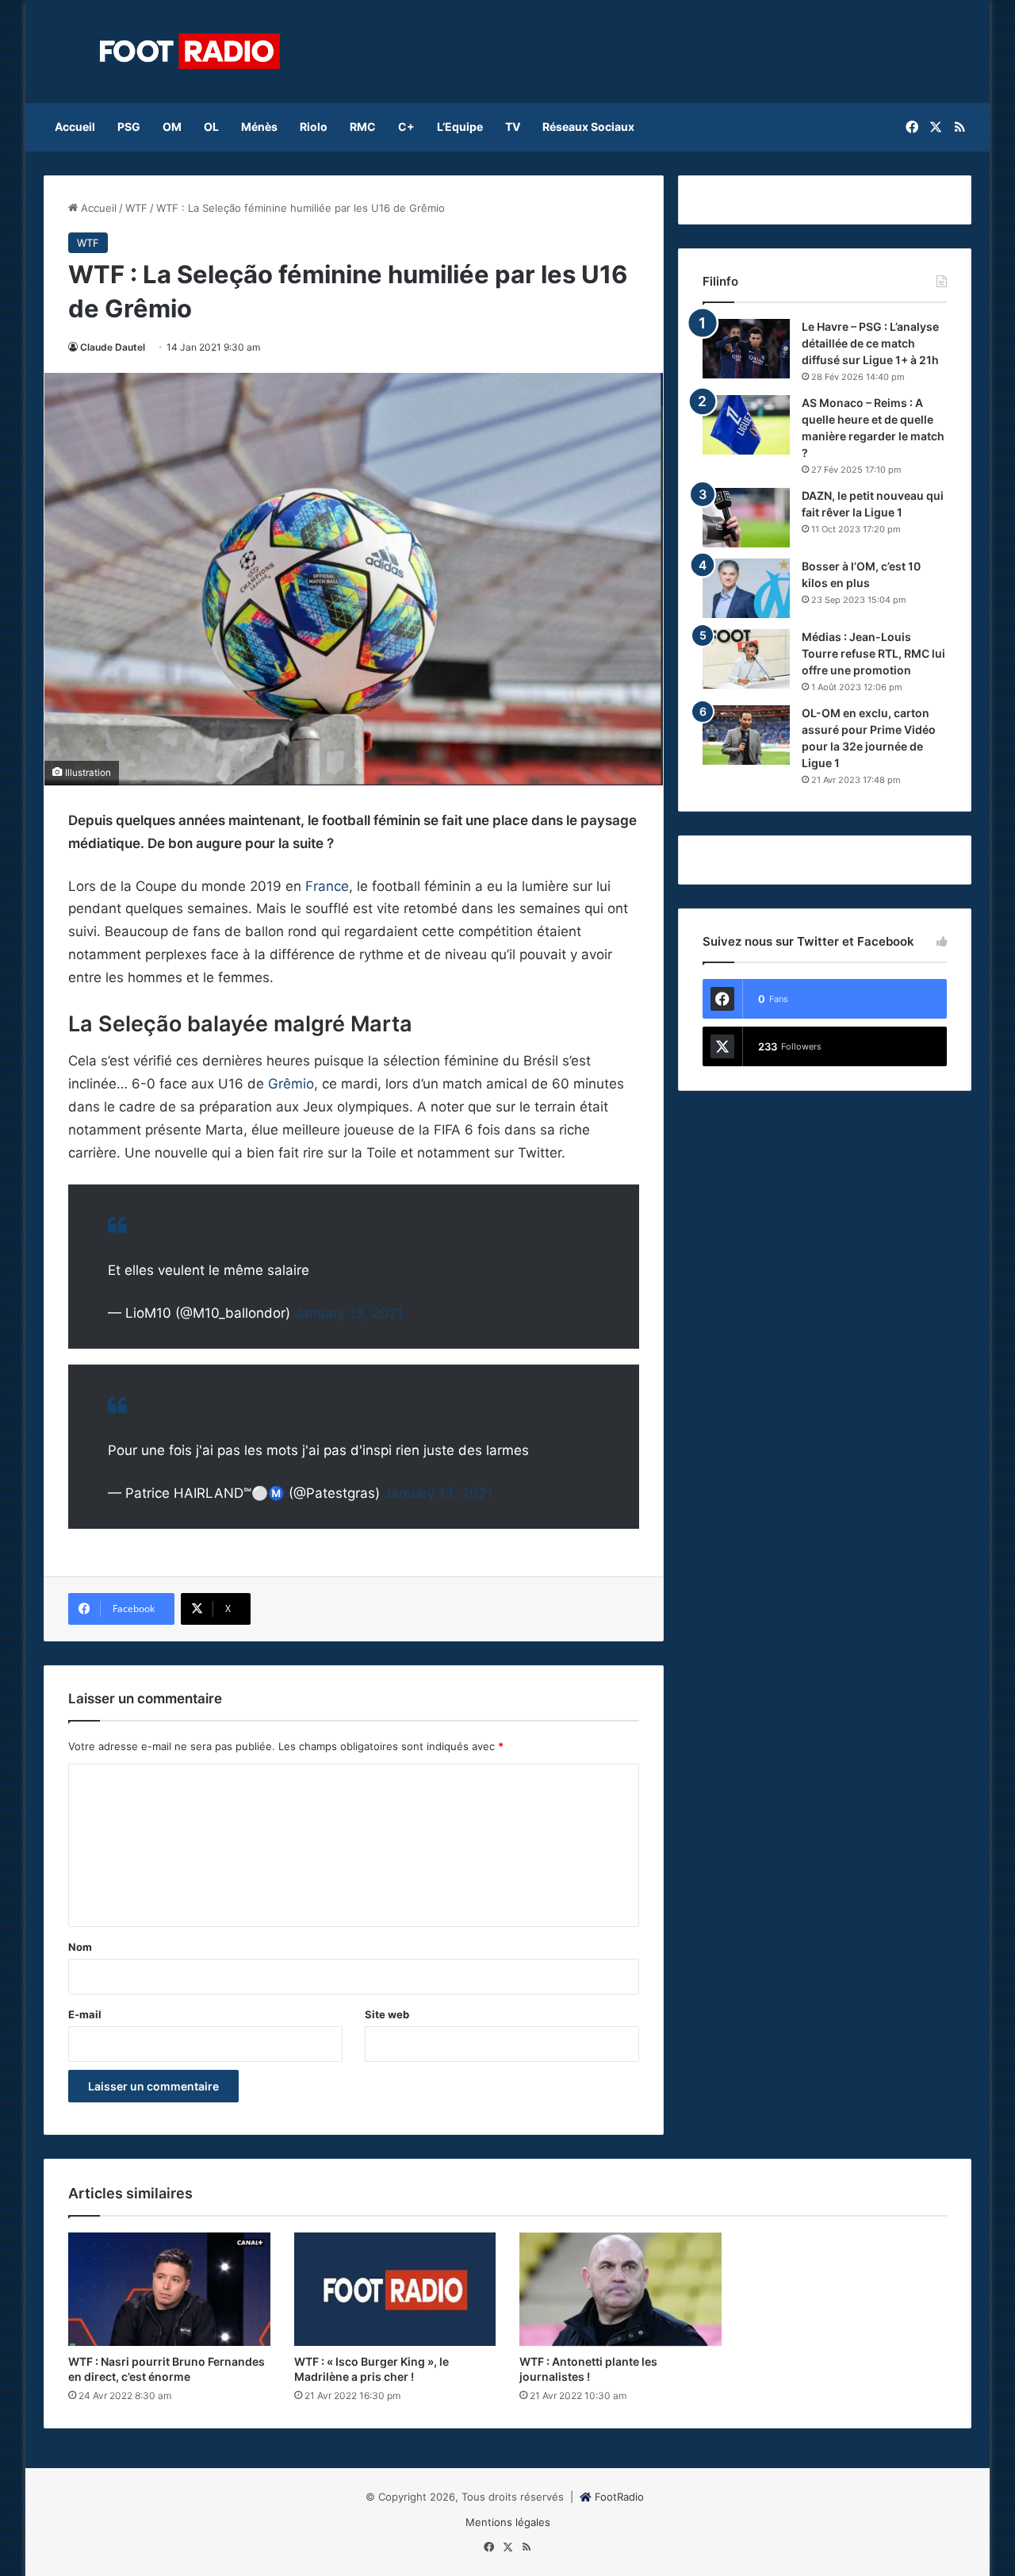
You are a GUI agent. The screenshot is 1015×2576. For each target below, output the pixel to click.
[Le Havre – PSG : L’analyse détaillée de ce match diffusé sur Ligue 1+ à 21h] (746, 349)
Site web (387, 2014)
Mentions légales (508, 2522)
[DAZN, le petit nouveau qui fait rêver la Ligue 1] (746, 518)
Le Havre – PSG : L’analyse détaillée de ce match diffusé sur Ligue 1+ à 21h (870, 343)
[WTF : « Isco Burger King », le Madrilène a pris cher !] (395, 2290)
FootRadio (619, 2497)
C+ (406, 127)
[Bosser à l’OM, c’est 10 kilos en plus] (746, 588)
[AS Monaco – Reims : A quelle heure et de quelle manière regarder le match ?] (746, 425)
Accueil (75, 127)
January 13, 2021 (349, 1313)
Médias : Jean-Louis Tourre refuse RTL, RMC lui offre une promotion (873, 653)
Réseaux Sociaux (588, 127)
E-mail (85, 2014)
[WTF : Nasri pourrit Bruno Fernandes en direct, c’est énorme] (169, 2290)
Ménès (259, 127)
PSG (129, 127)
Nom (80, 1947)
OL (211, 127)
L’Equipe (460, 127)
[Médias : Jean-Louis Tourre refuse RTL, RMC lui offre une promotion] (746, 659)
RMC (363, 127)
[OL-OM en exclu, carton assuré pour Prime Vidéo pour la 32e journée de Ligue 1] (746, 735)
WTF (136, 208)
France (327, 886)
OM (172, 127)
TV (513, 127)
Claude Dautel (113, 347)
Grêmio (291, 1084)
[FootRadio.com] (190, 52)
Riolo (314, 127)
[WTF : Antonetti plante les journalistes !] (620, 2290)
